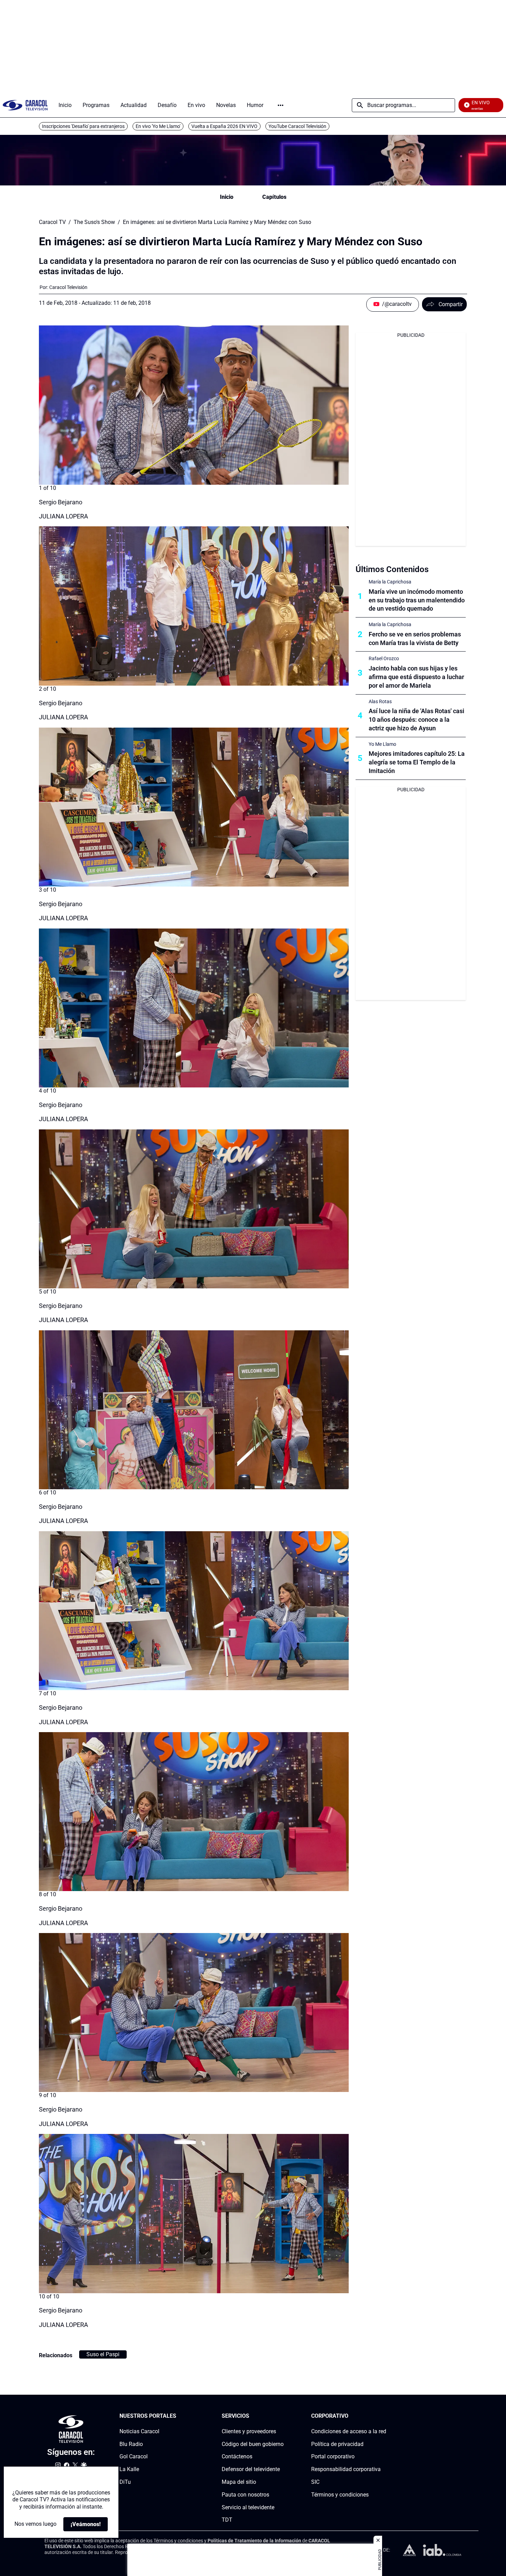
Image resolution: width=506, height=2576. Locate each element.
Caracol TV (52, 222)
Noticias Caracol (139, 2431)
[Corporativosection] (384, 2416)
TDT (227, 2520)
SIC (315, 2482)
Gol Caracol (134, 2457)
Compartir (451, 304)
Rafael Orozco (384, 658)
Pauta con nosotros (245, 2495)
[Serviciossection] (282, 2416)
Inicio (227, 197)
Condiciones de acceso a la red (349, 2431)
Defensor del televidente (251, 2469)
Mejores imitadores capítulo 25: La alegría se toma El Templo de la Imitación (417, 762)
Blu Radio (131, 2444)
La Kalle (129, 2469)
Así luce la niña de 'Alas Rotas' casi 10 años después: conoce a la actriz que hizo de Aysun (417, 720)
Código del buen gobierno (253, 2444)
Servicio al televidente (248, 2507)
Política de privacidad (337, 2444)
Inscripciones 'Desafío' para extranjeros (83, 126)
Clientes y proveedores (249, 2431)
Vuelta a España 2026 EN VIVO (224, 126)
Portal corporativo (333, 2457)
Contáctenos (237, 2457)
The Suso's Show (94, 222)
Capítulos (274, 197)
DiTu (125, 2482)
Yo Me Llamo (382, 744)
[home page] (25, 105)
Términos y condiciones (340, 2495)
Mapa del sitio (239, 2482)
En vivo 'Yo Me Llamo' (158, 126)
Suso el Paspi (103, 2354)
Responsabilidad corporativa (346, 2469)
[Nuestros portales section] (178, 2416)
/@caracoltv (397, 304)
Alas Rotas (380, 701)
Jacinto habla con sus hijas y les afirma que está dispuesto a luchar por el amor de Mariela (416, 677)
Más (281, 105)
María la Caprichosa (390, 582)
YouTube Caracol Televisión (297, 126)
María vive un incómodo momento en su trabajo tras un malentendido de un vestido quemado (417, 600)
